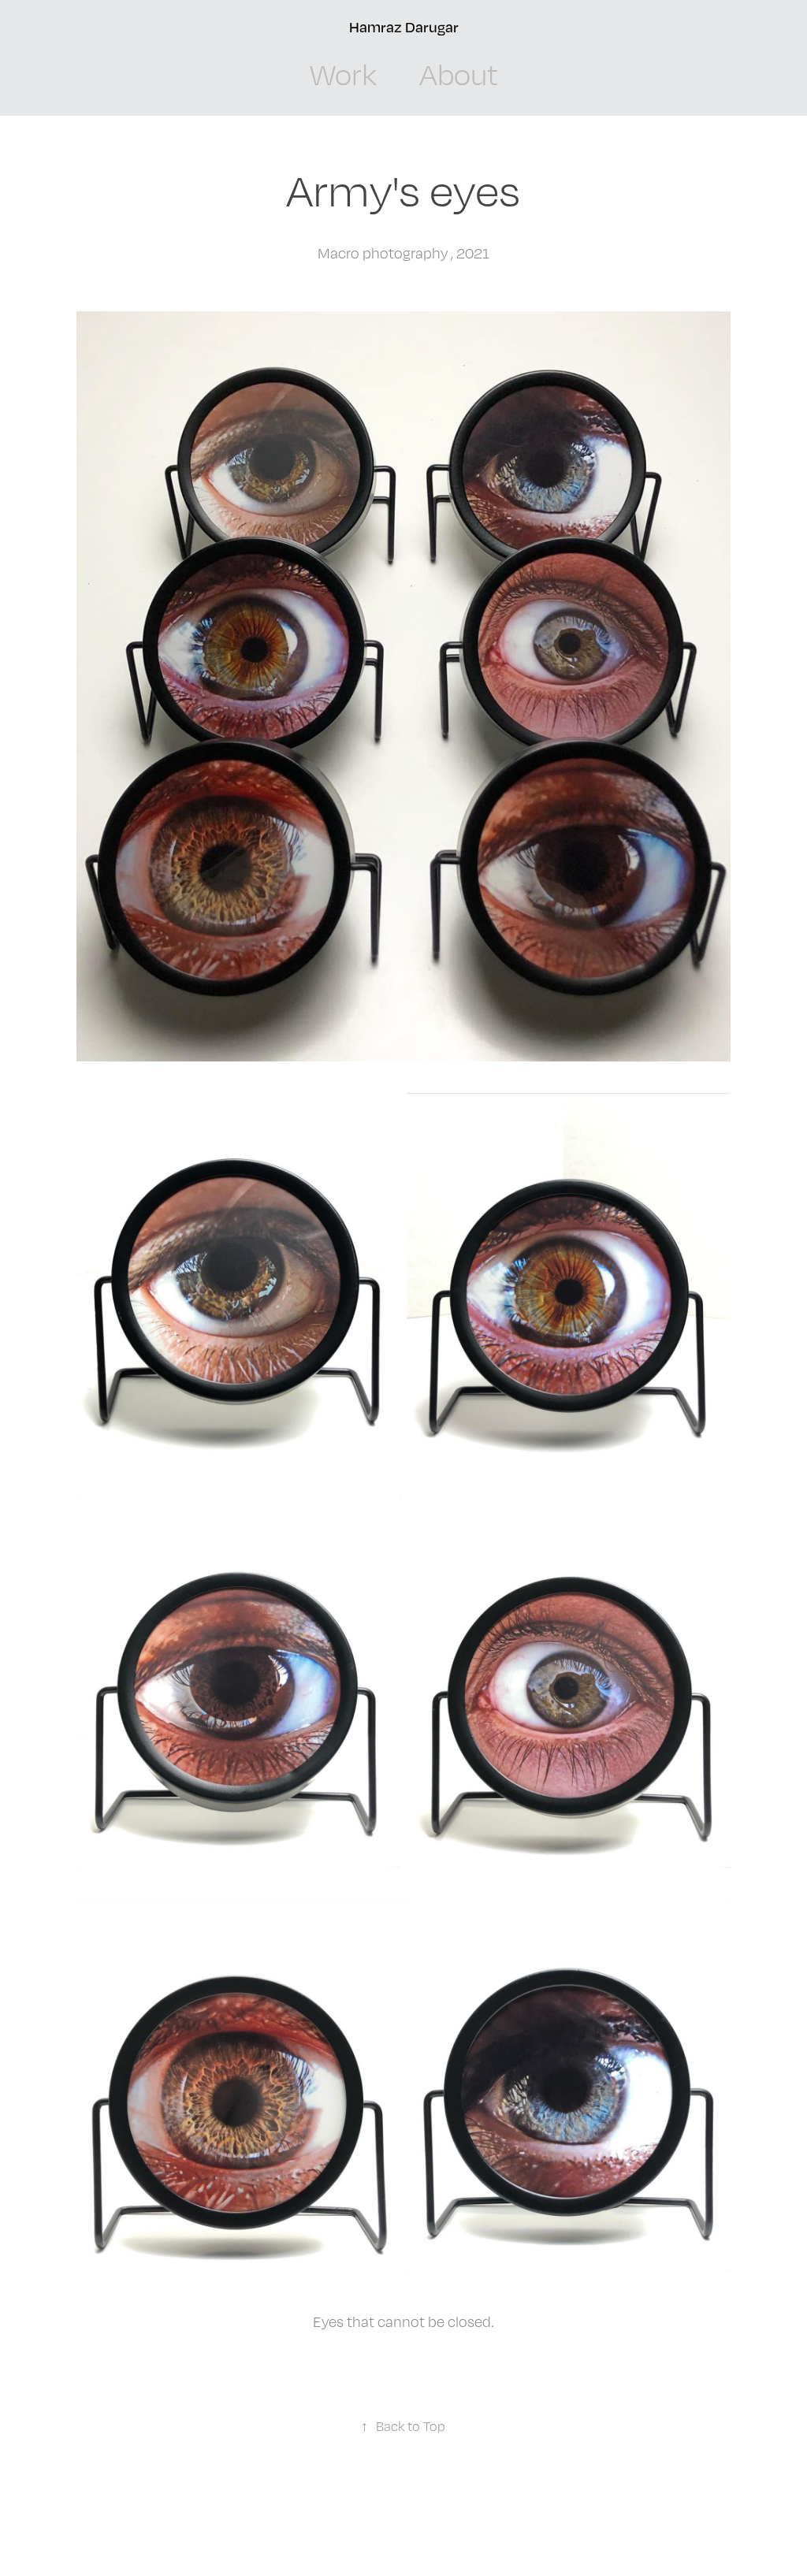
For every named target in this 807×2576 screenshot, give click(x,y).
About (459, 74)
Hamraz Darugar (404, 27)
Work (343, 74)
